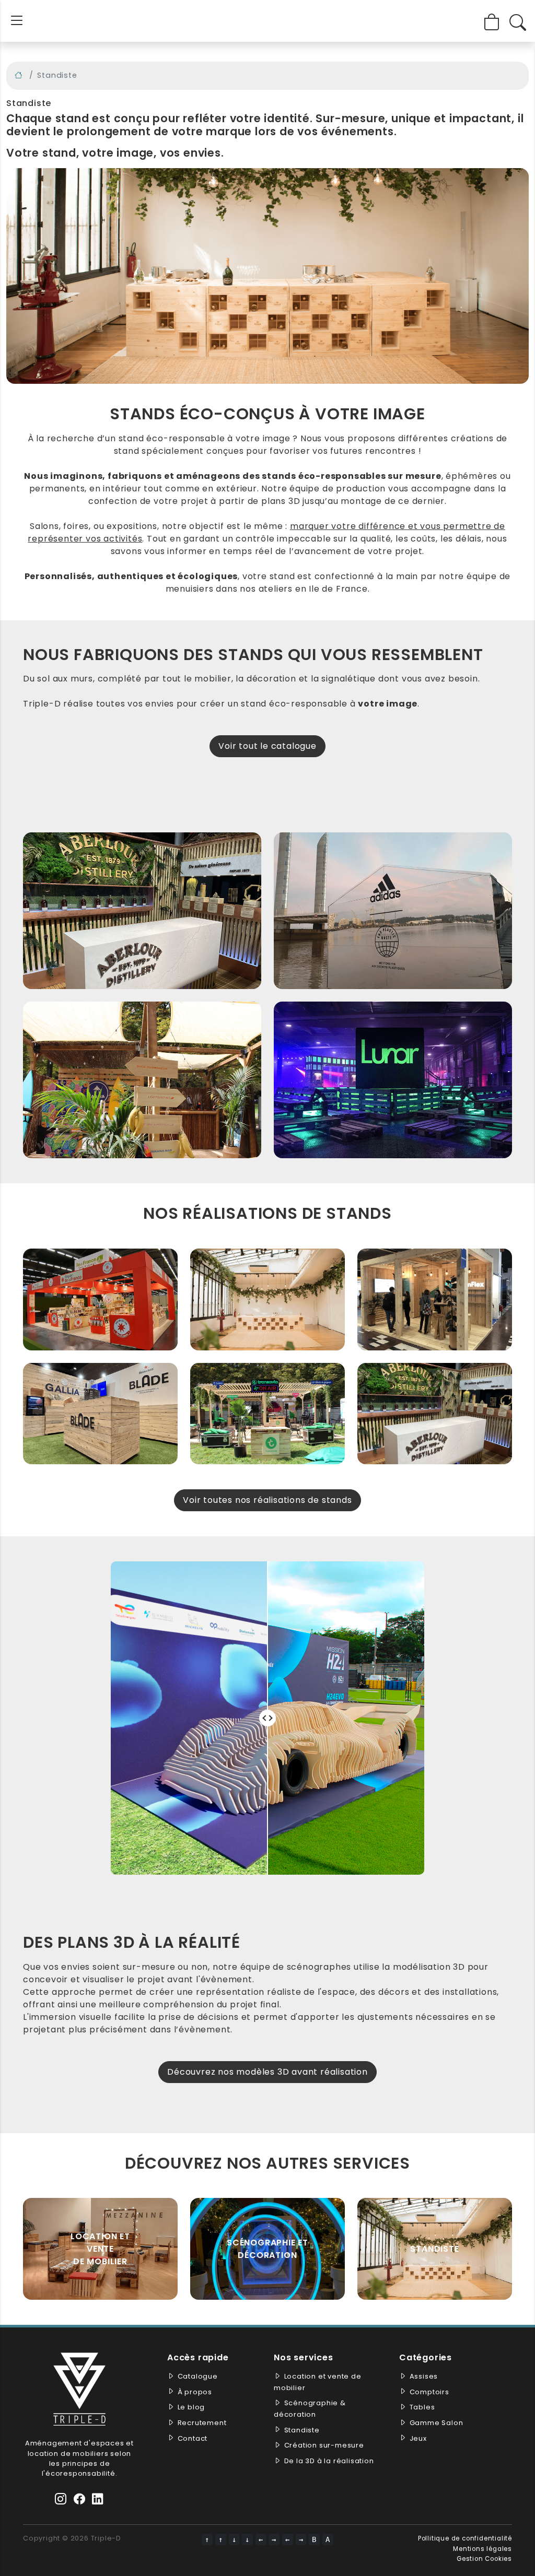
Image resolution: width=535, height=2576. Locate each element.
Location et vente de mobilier (100, 2249)
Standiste (434, 2249)
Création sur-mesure (324, 2445)
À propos (195, 2392)
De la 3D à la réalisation (329, 2461)
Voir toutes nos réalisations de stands (267, 1500)
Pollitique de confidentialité (465, 2538)
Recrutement (202, 2423)
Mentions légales (482, 2549)
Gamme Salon (437, 2423)
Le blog (191, 2407)
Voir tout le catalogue (267, 746)
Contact (193, 2438)
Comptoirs (429, 2392)
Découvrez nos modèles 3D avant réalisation (267, 2072)
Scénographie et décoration (267, 2249)
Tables (422, 2407)
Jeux (418, 2438)
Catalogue (198, 2376)
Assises (424, 2376)
